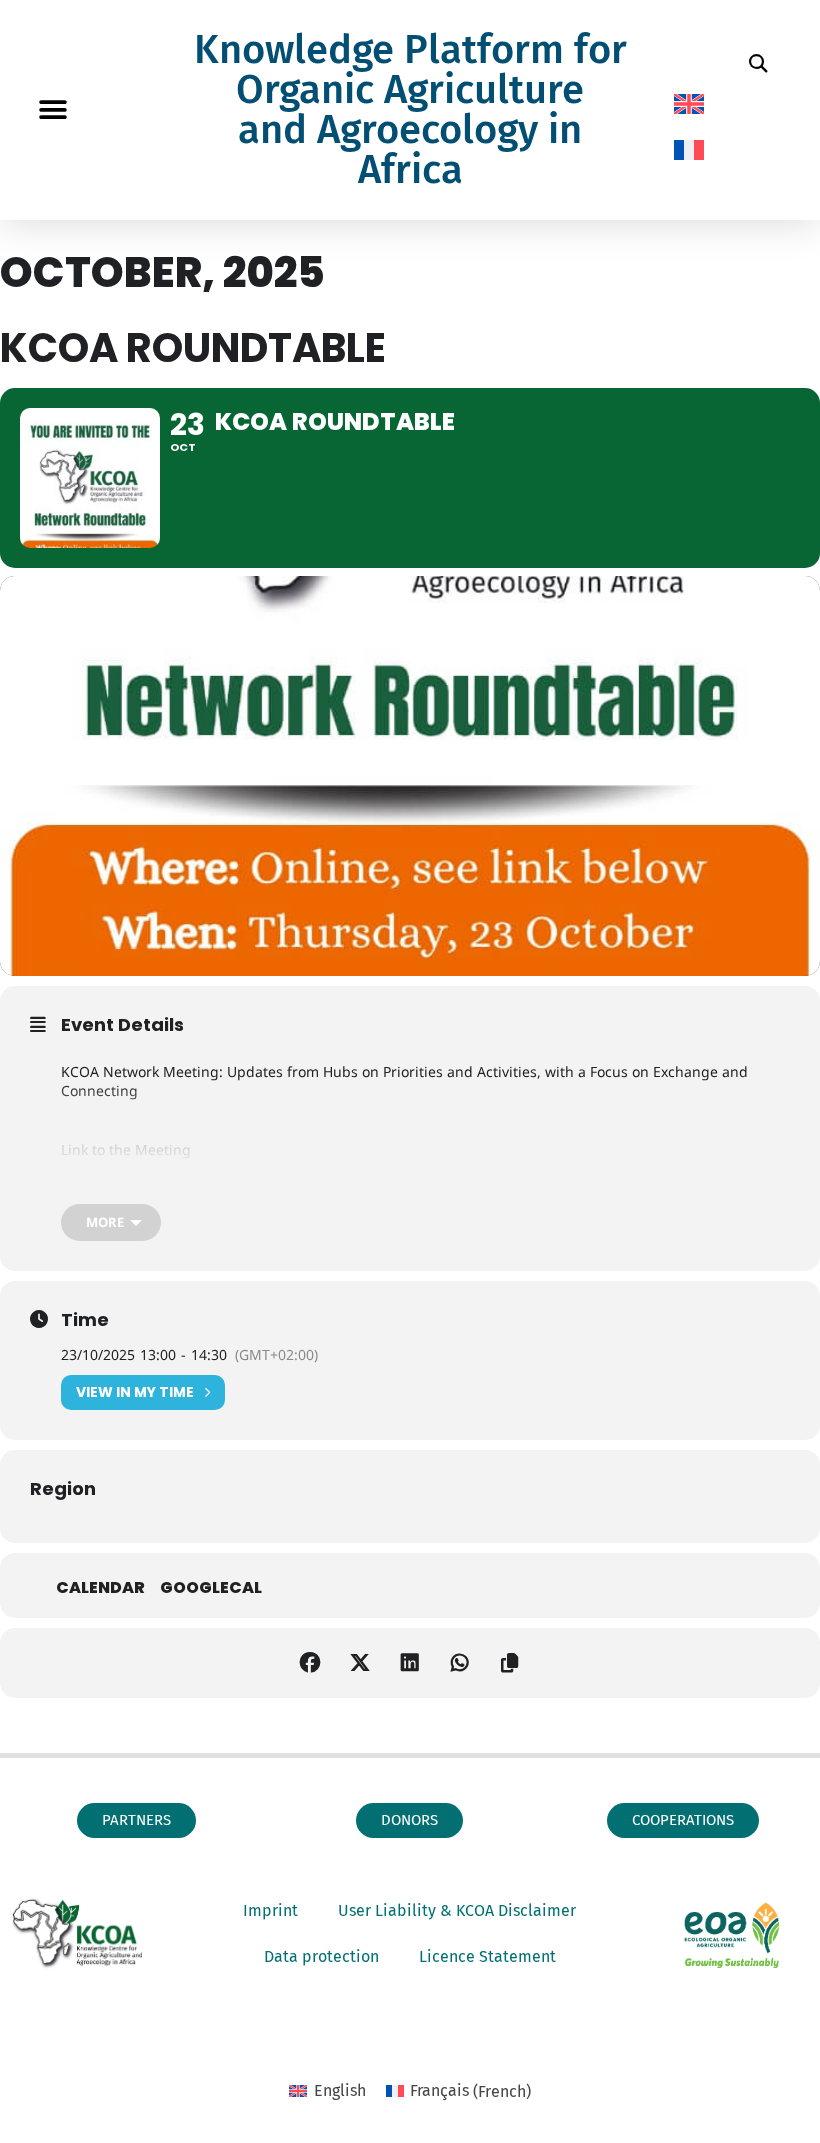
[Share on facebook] (310, 1663)
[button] (52, 110)
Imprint (270, 1910)
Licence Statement (487, 1956)
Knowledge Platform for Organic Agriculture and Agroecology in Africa (410, 110)
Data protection (321, 1956)
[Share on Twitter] (360, 1663)
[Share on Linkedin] (410, 1663)
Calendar (100, 1588)
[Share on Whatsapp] (460, 1663)
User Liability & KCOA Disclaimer (457, 1910)
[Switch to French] (689, 150)
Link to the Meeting (126, 1149)
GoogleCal (211, 1588)
